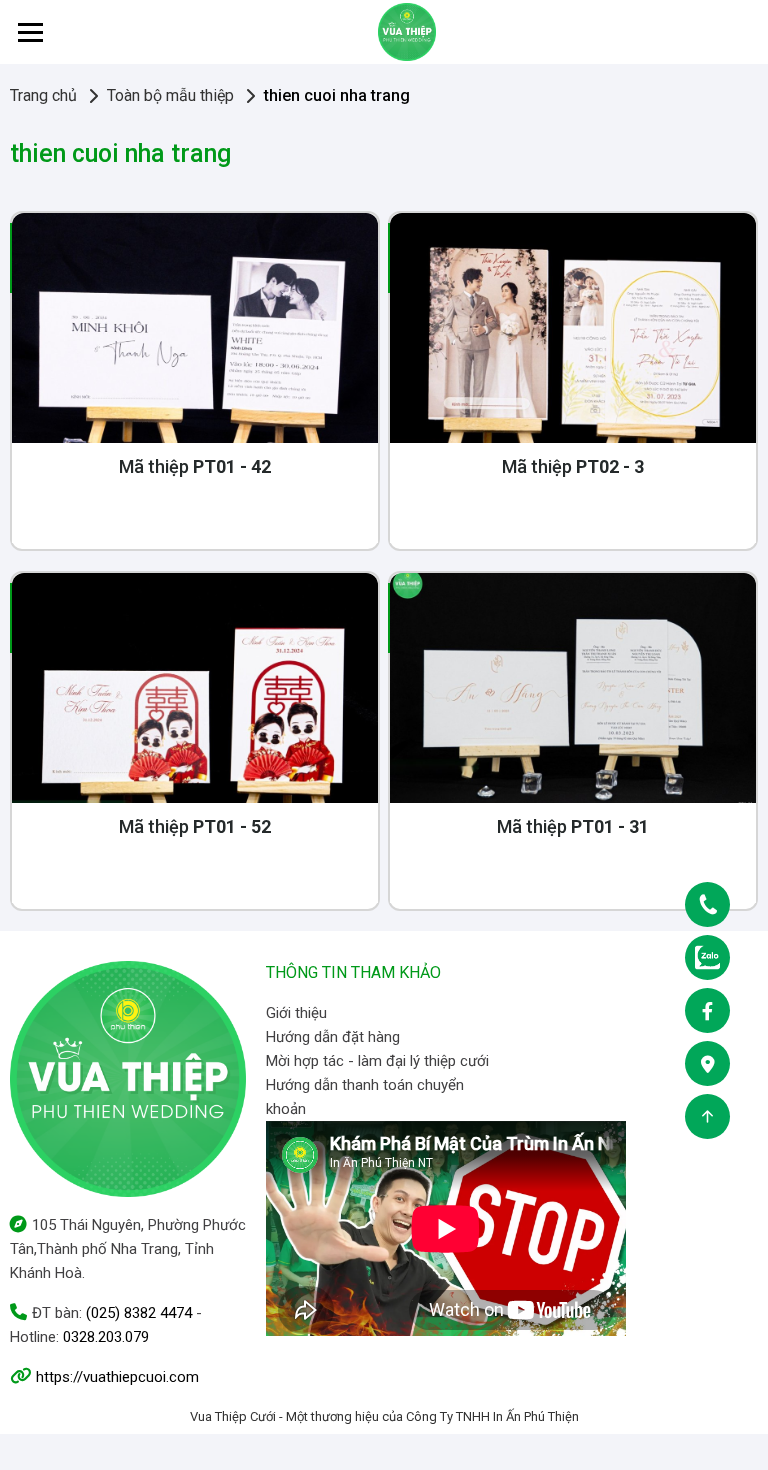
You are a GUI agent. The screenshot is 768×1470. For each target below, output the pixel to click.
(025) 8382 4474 (139, 1313)
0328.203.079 (106, 1337)
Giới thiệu (296, 1013)
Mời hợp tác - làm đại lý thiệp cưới (377, 1061)
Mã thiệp (195, 466)
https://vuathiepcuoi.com (117, 1377)
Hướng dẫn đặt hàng (333, 1037)
